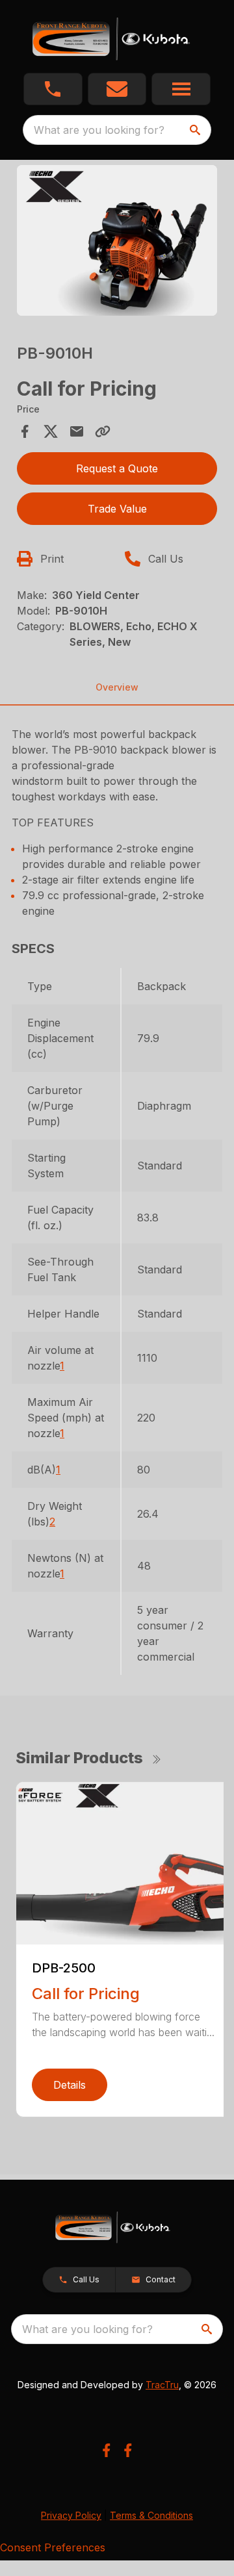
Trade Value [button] (117, 509)
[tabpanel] (117, 242)
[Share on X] (51, 431)
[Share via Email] (77, 431)
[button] (53, 89)
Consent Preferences (53, 2547)
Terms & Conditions (151, 2515)
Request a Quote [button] (117, 468)
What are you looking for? (99, 130)
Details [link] (70, 2085)
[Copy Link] (103, 431)
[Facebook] (106, 2450)
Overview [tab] (117, 687)
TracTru (162, 2385)
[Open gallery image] (117, 240)
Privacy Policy (71, 2515)
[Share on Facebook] (25, 431)
